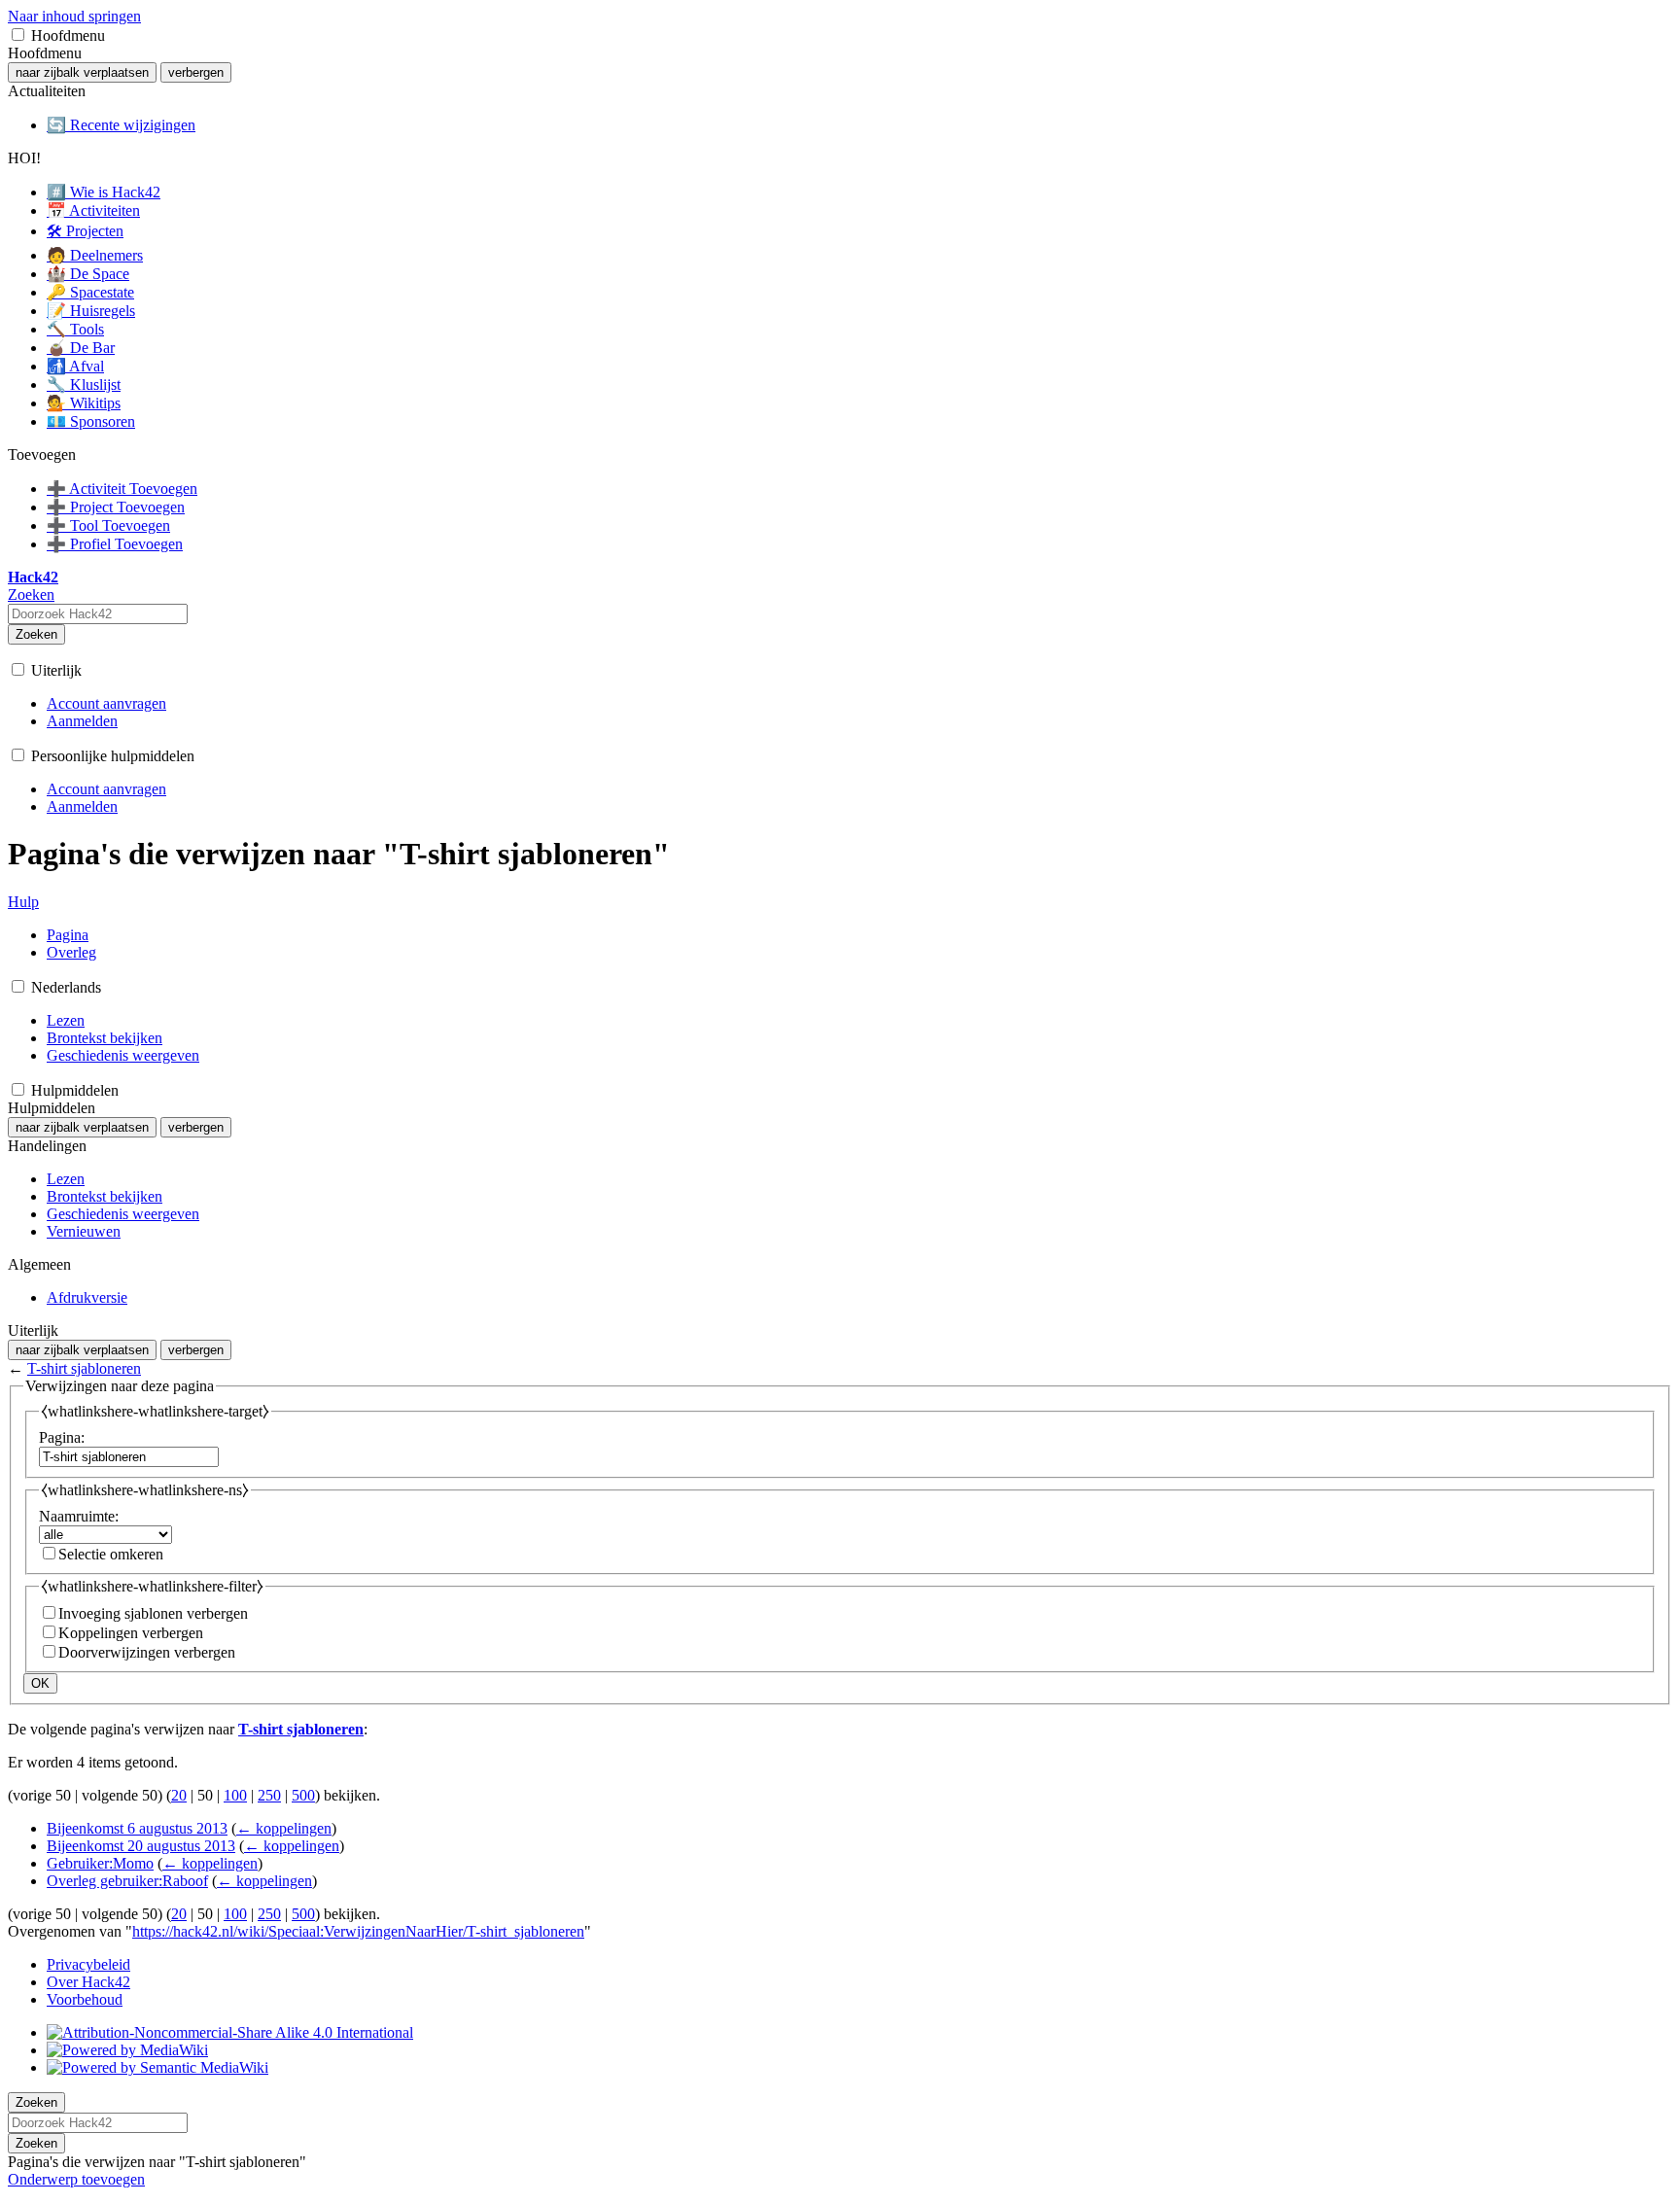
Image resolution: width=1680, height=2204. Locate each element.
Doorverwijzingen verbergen (147, 1652)
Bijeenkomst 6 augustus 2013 (137, 1828)
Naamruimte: (79, 1516)
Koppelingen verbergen (131, 1633)
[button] (18, 35)
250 (269, 1795)
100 (235, 1795)
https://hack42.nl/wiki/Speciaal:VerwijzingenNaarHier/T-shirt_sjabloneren (358, 1931)
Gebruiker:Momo (100, 1863)
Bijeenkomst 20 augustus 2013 (141, 1846)
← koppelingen (284, 1828)
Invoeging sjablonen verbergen (153, 1613)
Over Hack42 (88, 1982)
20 (179, 1795)
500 (303, 1795)
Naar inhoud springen (74, 16)
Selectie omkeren (111, 1554)
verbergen (196, 72)
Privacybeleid (88, 1964)
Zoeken (36, 634)
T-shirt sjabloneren (84, 1368)
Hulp (23, 902)
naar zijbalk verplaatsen (82, 72)
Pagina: (62, 1437)
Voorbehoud (85, 1999)
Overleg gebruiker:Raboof (127, 1881)
